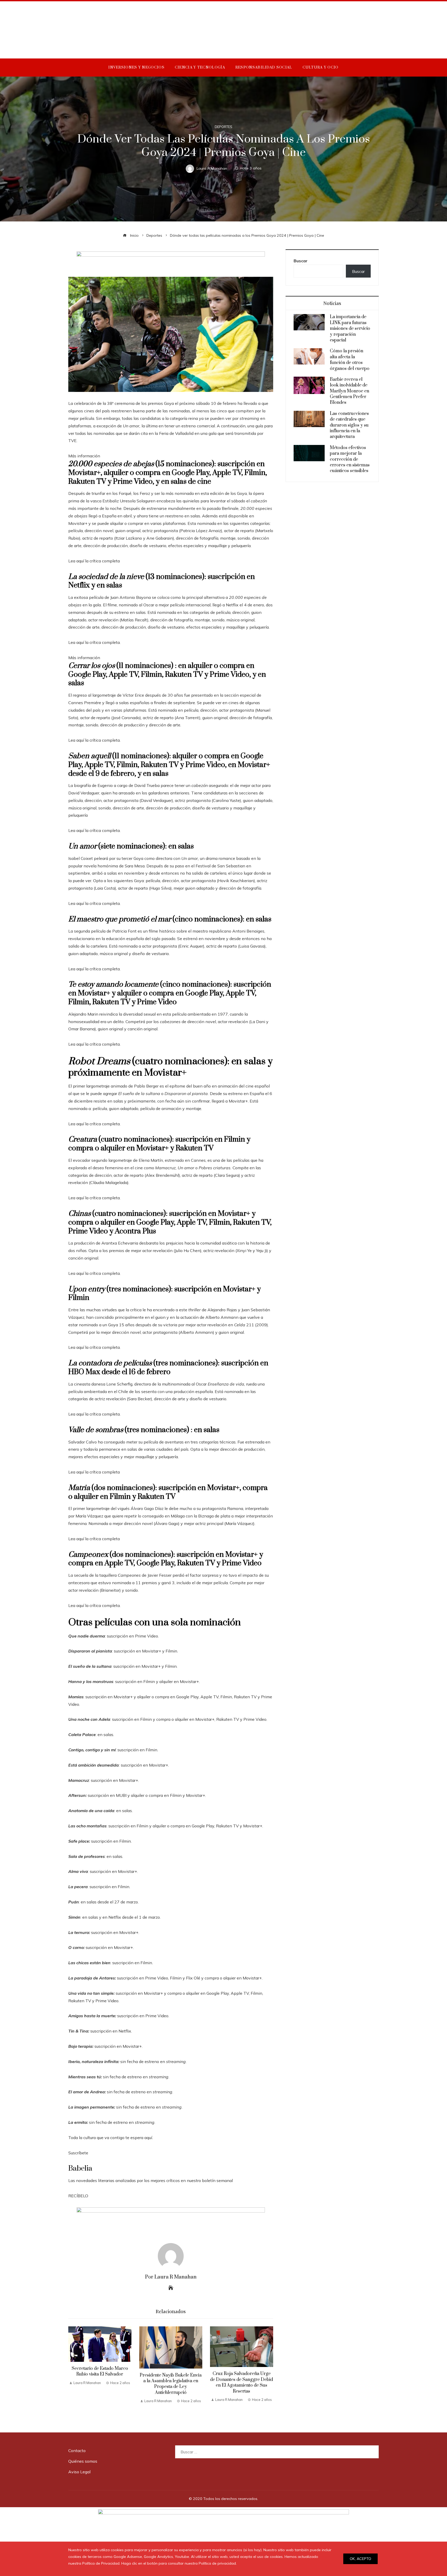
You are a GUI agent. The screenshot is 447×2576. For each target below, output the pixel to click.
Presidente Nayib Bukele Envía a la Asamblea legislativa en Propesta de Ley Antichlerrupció (171, 2384)
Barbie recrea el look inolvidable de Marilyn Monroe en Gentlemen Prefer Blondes (349, 391)
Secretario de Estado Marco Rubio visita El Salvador (100, 2371)
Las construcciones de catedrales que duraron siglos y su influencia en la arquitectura (349, 425)
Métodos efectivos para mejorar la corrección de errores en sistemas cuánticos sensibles (350, 459)
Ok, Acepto (360, 2559)
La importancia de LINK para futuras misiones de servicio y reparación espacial (350, 329)
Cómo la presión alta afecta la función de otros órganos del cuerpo (350, 360)
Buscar (301, 261)
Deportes (224, 127)
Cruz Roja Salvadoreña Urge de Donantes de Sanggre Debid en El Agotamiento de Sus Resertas (241, 2382)
